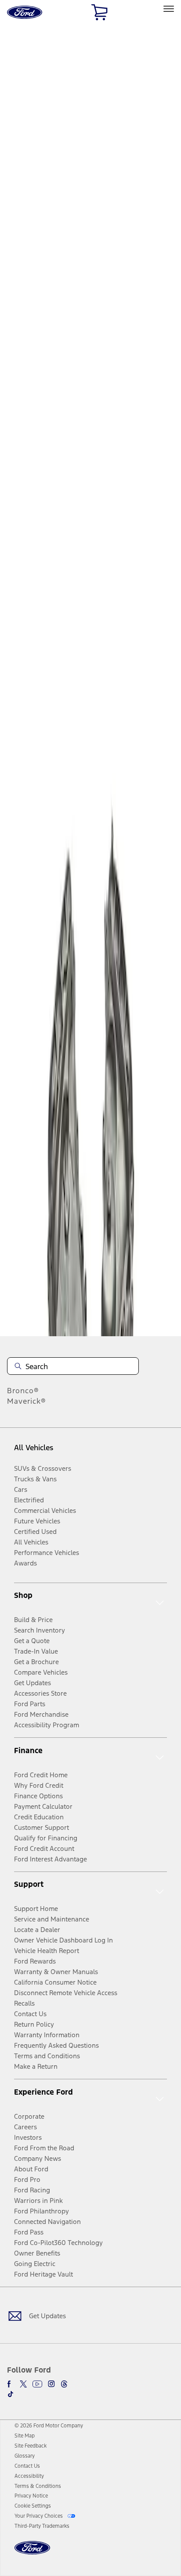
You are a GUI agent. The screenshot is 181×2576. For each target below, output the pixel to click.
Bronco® (23, 1391)
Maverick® (27, 1401)
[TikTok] (11, 2394)
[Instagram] (51, 2384)
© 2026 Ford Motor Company (49, 2426)
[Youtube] (37, 2384)
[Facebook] (11, 2384)
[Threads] (64, 2384)
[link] (25, 2436)
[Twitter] (23, 2384)
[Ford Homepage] (32, 2553)
